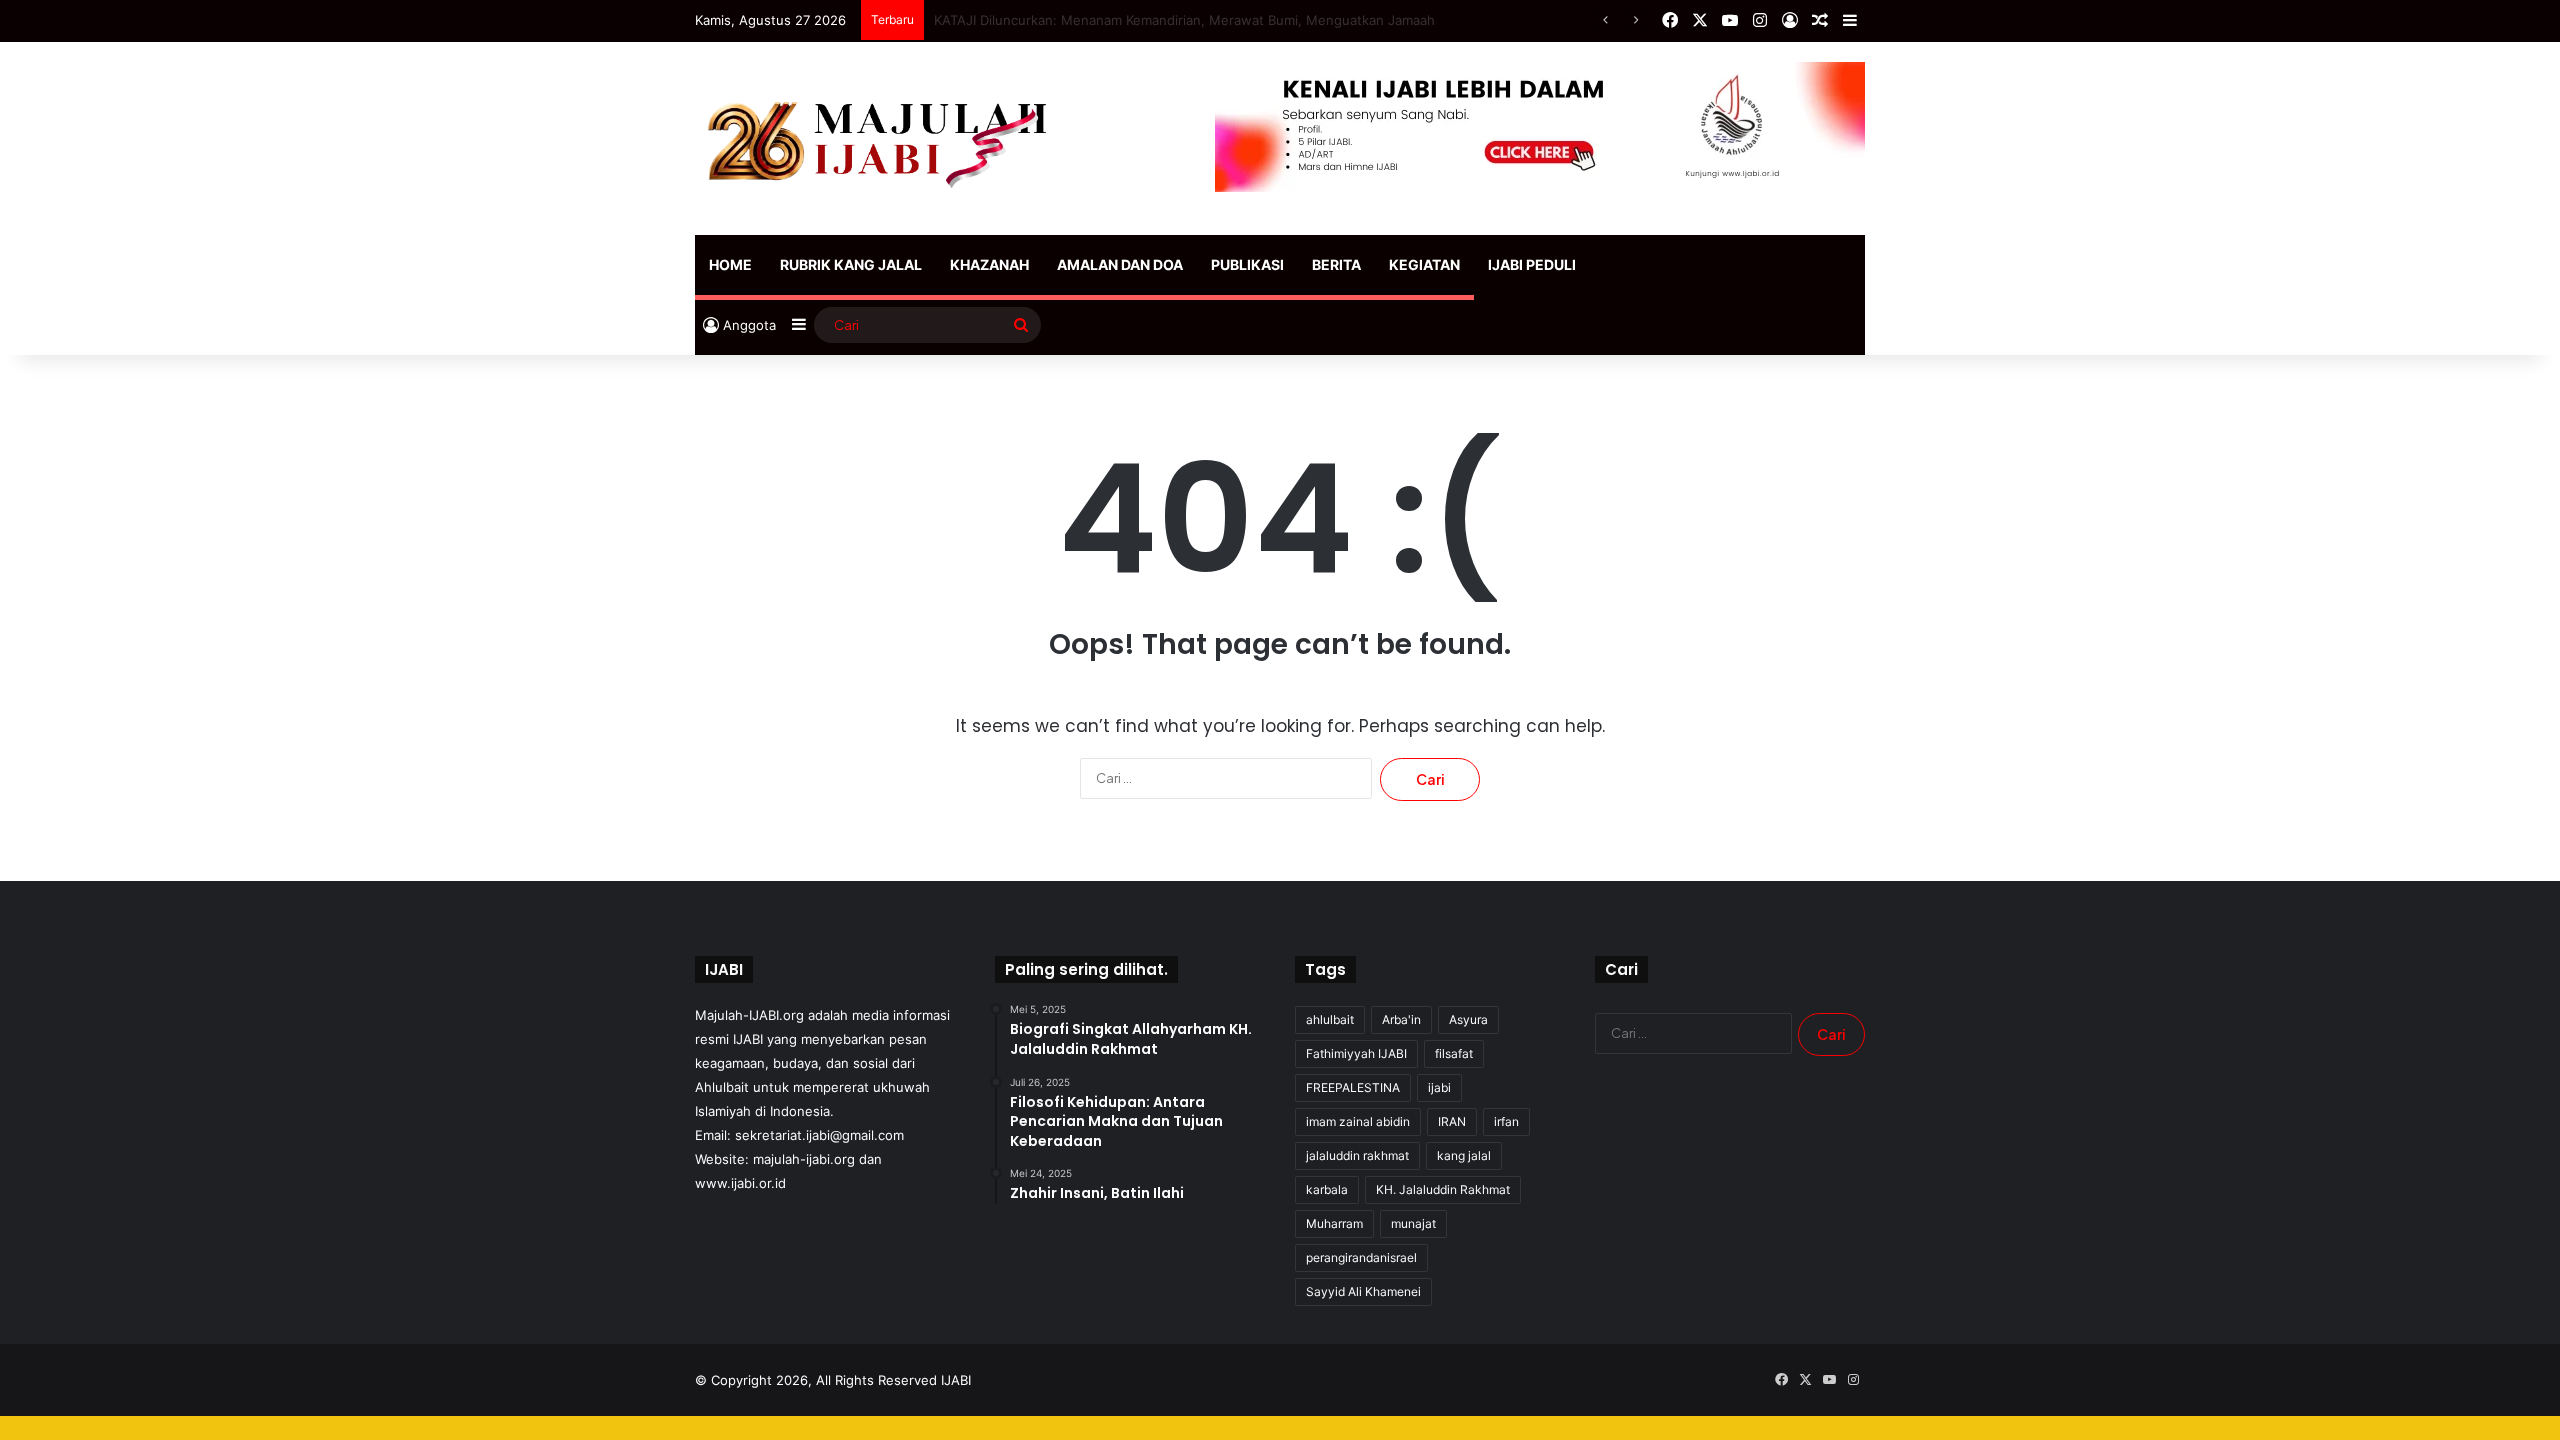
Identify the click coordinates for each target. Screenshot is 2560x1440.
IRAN (1452, 1121)
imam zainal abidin (1358, 1121)
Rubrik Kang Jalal (851, 264)
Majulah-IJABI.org (749, 1015)
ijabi (1439, 1087)
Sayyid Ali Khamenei (1363, 1291)
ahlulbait (1330, 1019)
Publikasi (1247, 264)
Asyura (1468, 1019)
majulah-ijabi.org (804, 1159)
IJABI (956, 1380)
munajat (1413, 1223)
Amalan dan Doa (1120, 264)
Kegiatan (1424, 264)
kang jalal (1464, 1155)
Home (730, 264)
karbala (1327, 1189)
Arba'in (1401, 1019)
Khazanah (989, 264)
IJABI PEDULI (1532, 264)
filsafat (1454, 1053)
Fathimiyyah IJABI (1356, 1053)
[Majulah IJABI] (880, 138)
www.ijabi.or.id (740, 1183)
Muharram (1334, 1223)
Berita (1336, 264)
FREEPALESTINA (1353, 1087)
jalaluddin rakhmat (1357, 1155)
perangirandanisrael (1361, 1257)
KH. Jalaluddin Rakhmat (1443, 1189)
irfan (1506, 1121)
